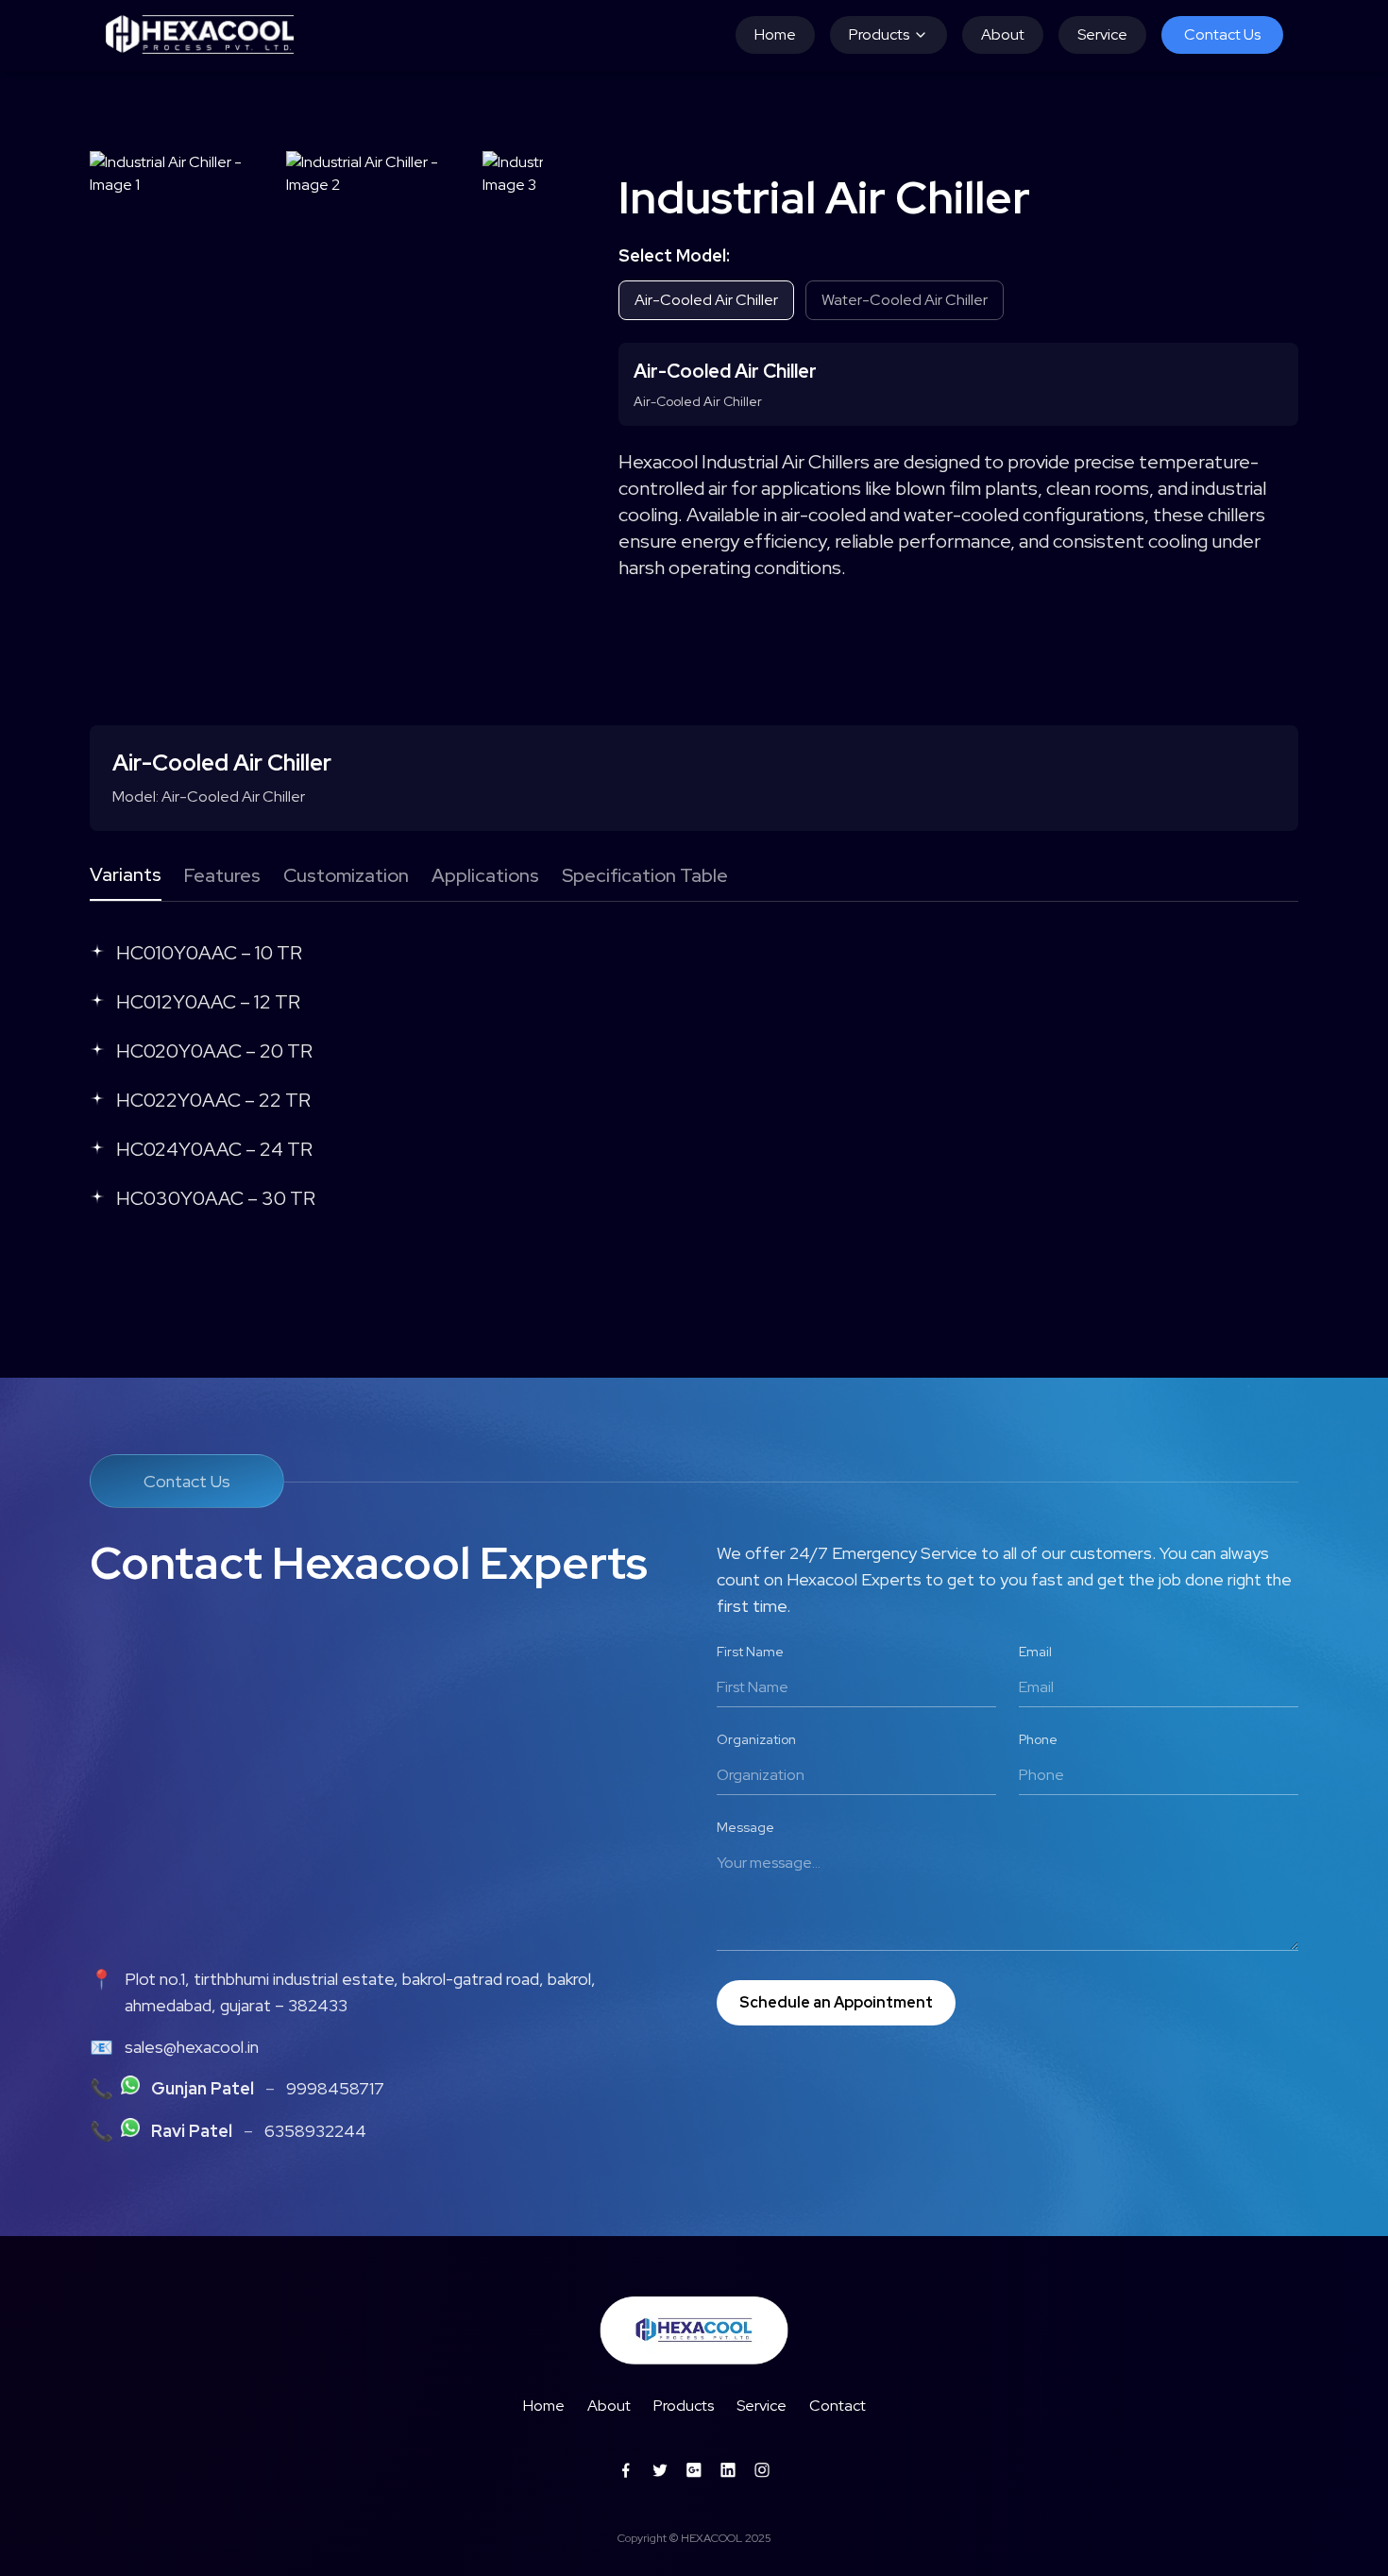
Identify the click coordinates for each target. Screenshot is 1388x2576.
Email (1035, 1652)
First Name (750, 1652)
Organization (756, 1739)
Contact (838, 2406)
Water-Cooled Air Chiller (905, 300)
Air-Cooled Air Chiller (706, 300)
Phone (1038, 1739)
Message (745, 1827)
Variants (126, 874)
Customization (346, 875)
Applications (485, 875)
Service (1102, 34)
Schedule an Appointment (836, 2002)
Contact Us (1222, 34)
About (1003, 34)
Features (222, 875)
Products (879, 34)
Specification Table (645, 875)
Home (775, 34)
